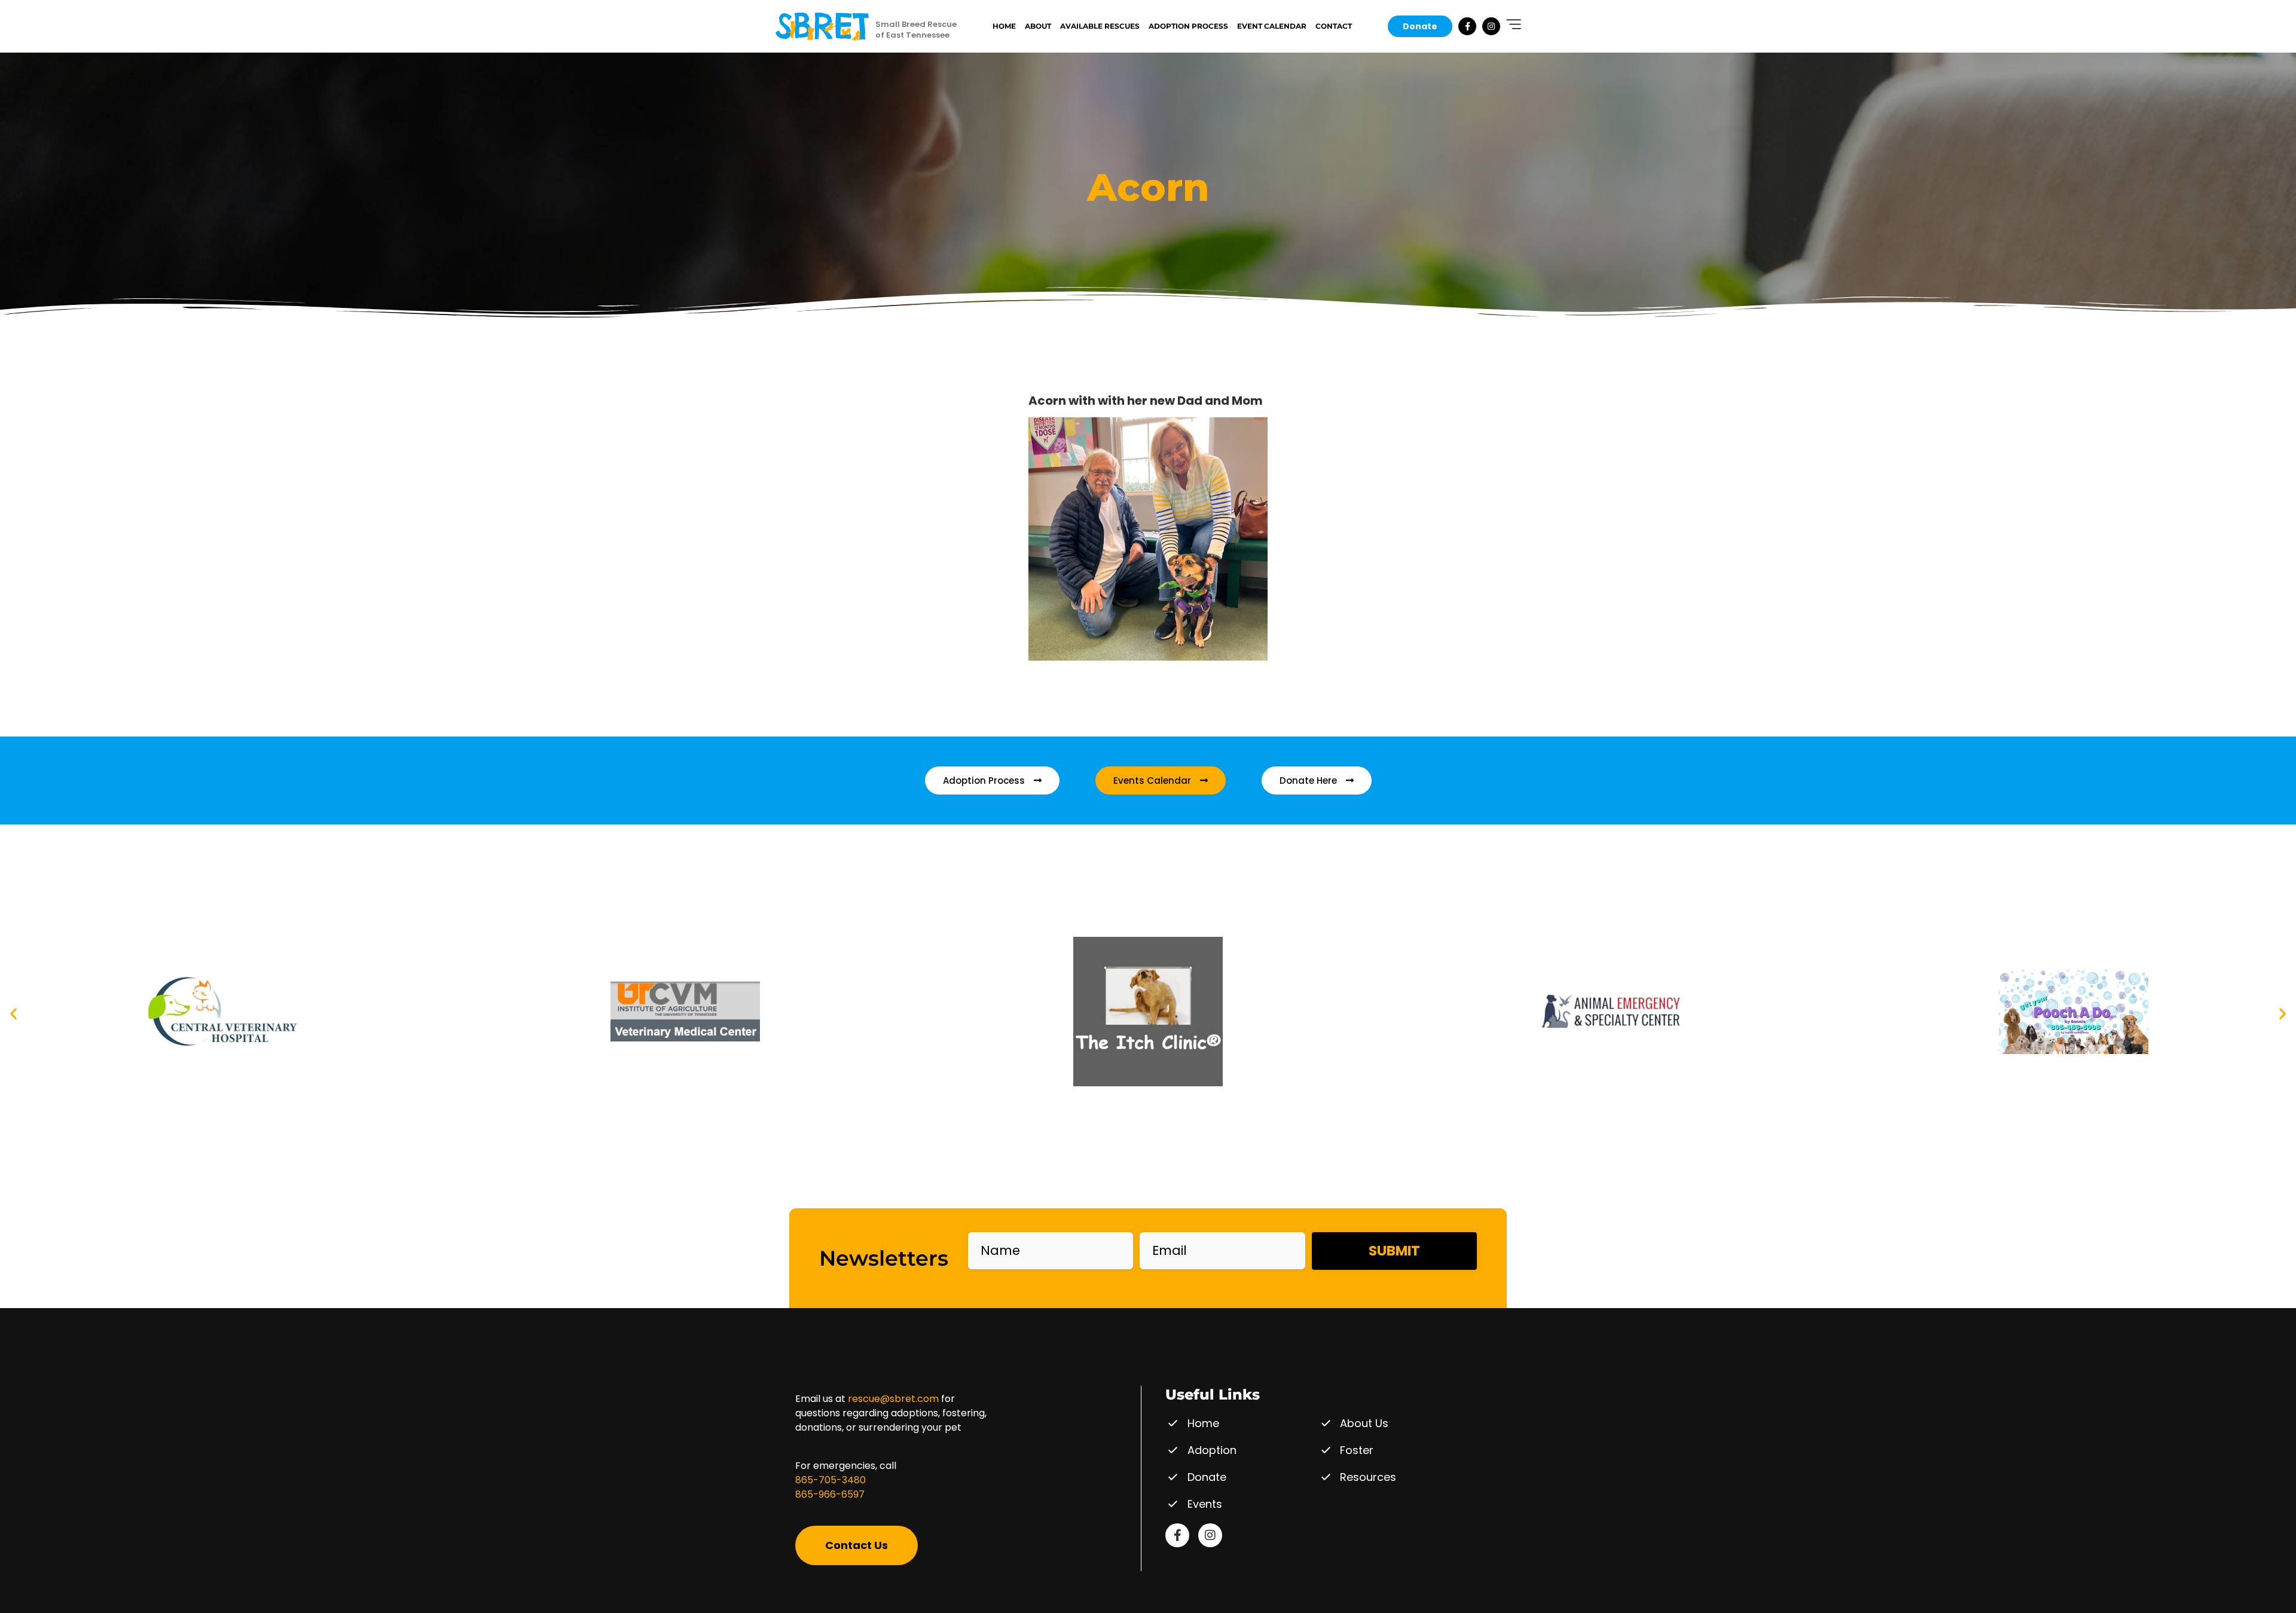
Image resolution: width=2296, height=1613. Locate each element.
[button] (13, 1014)
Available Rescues (1100, 26)
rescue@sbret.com (893, 1399)
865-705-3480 (831, 1480)
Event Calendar (1272, 26)
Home (1004, 26)
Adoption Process (1188, 26)
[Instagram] (1491, 26)
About (1038, 26)
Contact (1334, 26)
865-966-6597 (830, 1494)
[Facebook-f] (1467, 26)
